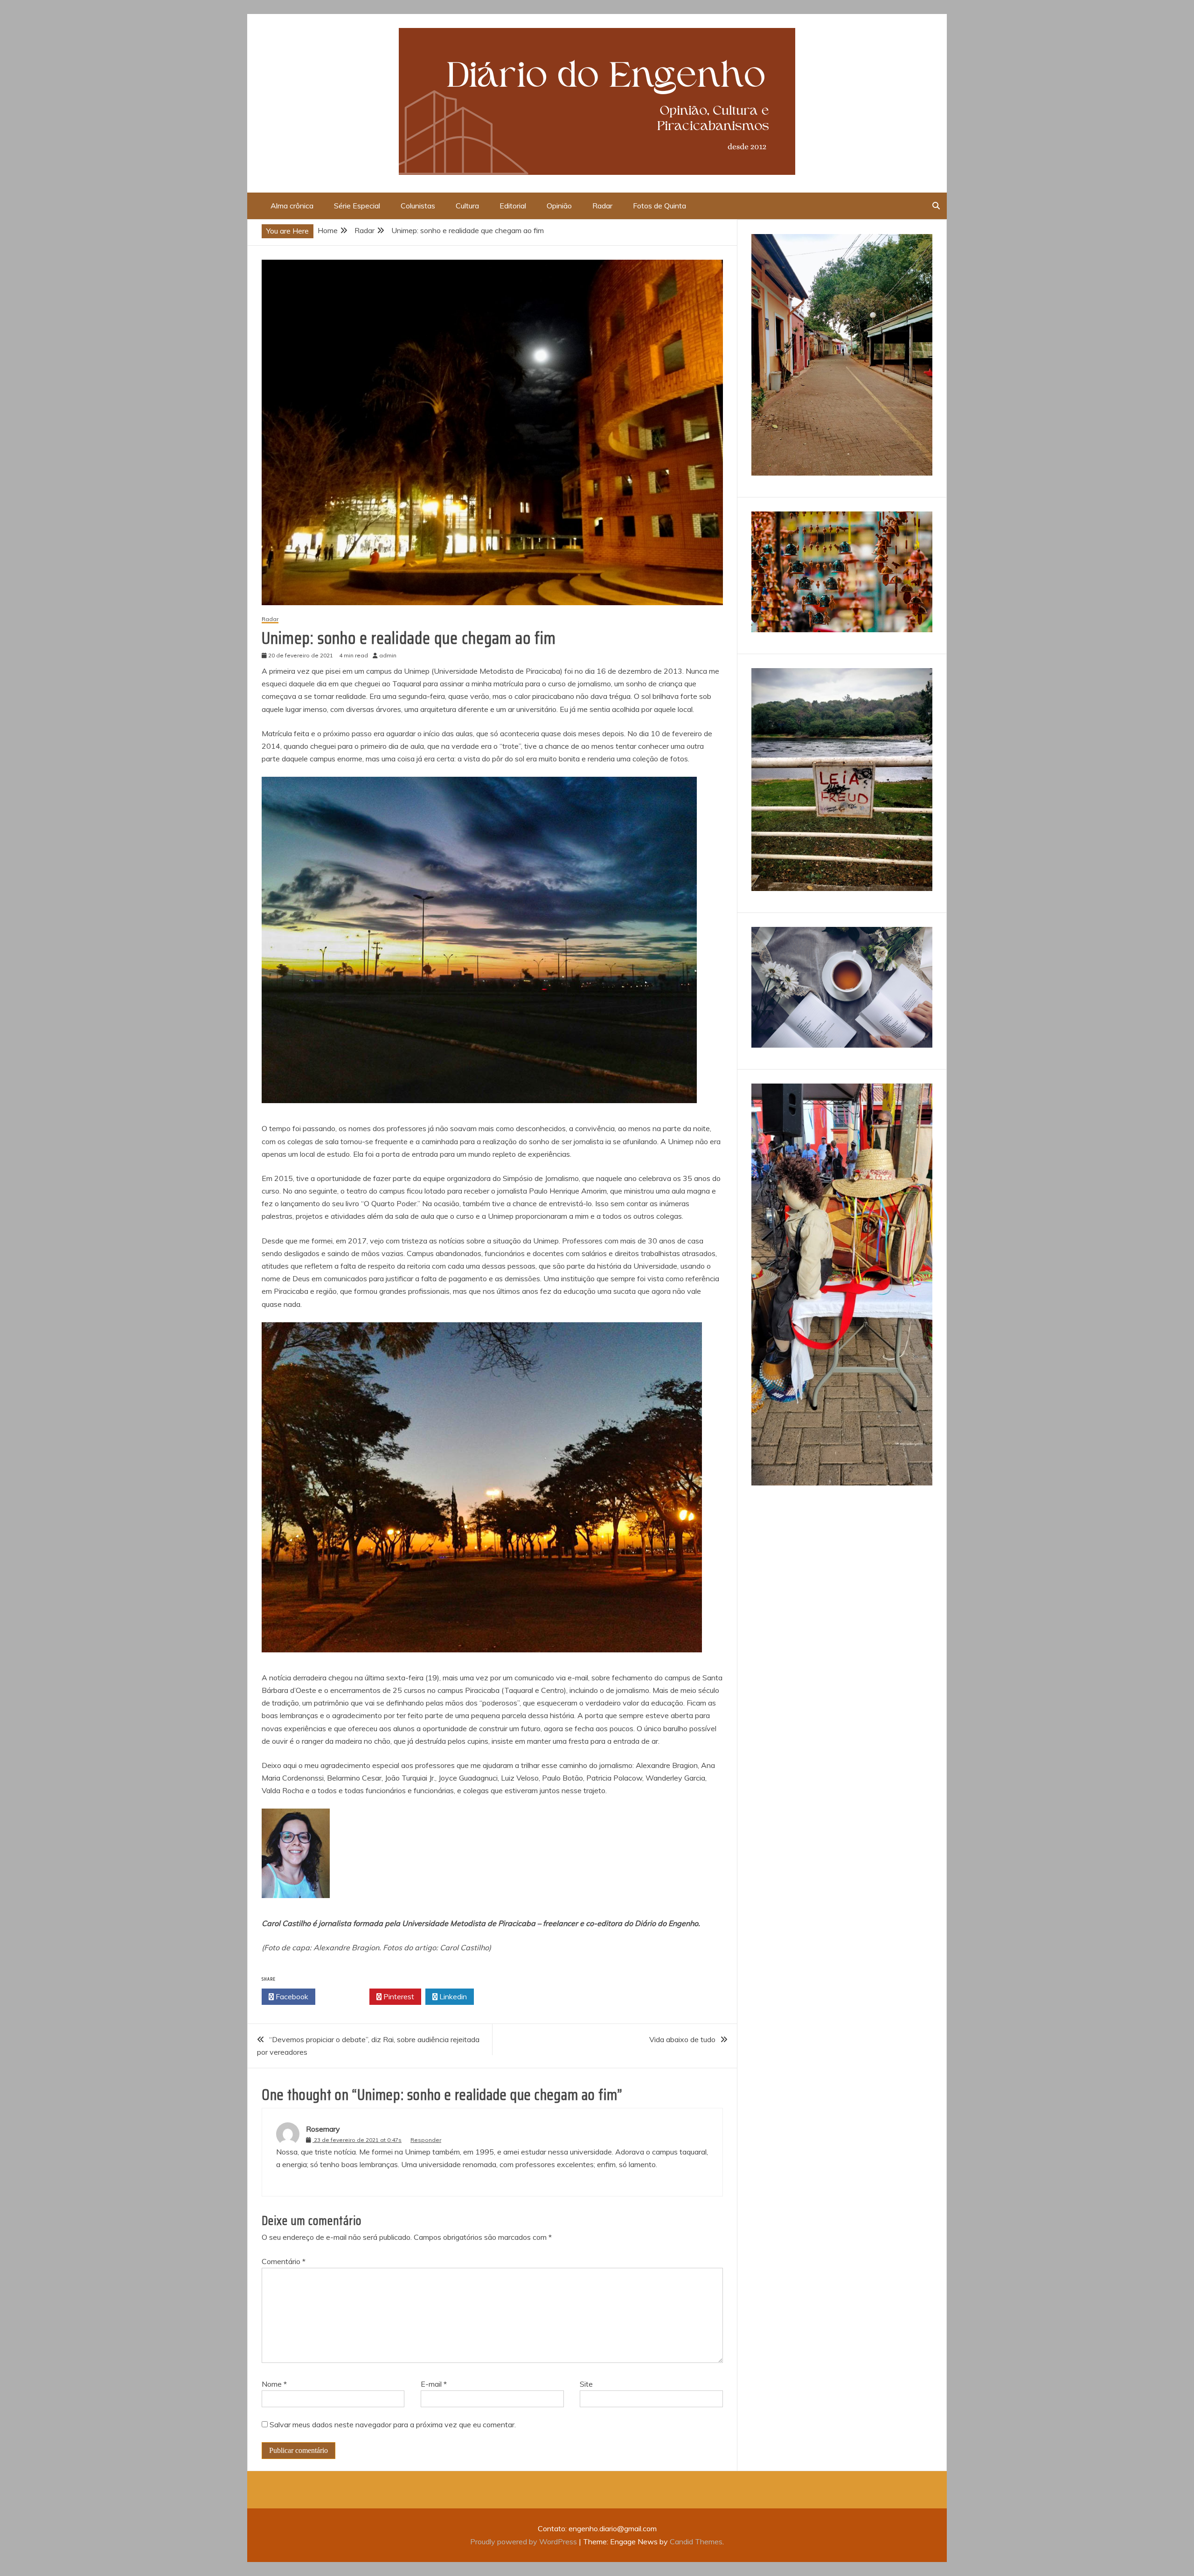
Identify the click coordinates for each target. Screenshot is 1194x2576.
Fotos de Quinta (659, 206)
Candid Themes (696, 2541)
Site (586, 2384)
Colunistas (418, 206)
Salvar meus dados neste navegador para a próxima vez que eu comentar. (393, 2424)
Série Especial (357, 206)
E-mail (434, 2384)
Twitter (345, 1996)
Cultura (467, 206)
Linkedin (452, 1996)
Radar (602, 206)
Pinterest (398, 1996)
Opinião (559, 206)
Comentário (284, 2261)
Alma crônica (292, 206)
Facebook (291, 1996)
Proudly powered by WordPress (524, 2541)
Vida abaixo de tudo (682, 2039)
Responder (426, 2140)
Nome (274, 2384)
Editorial (513, 206)
